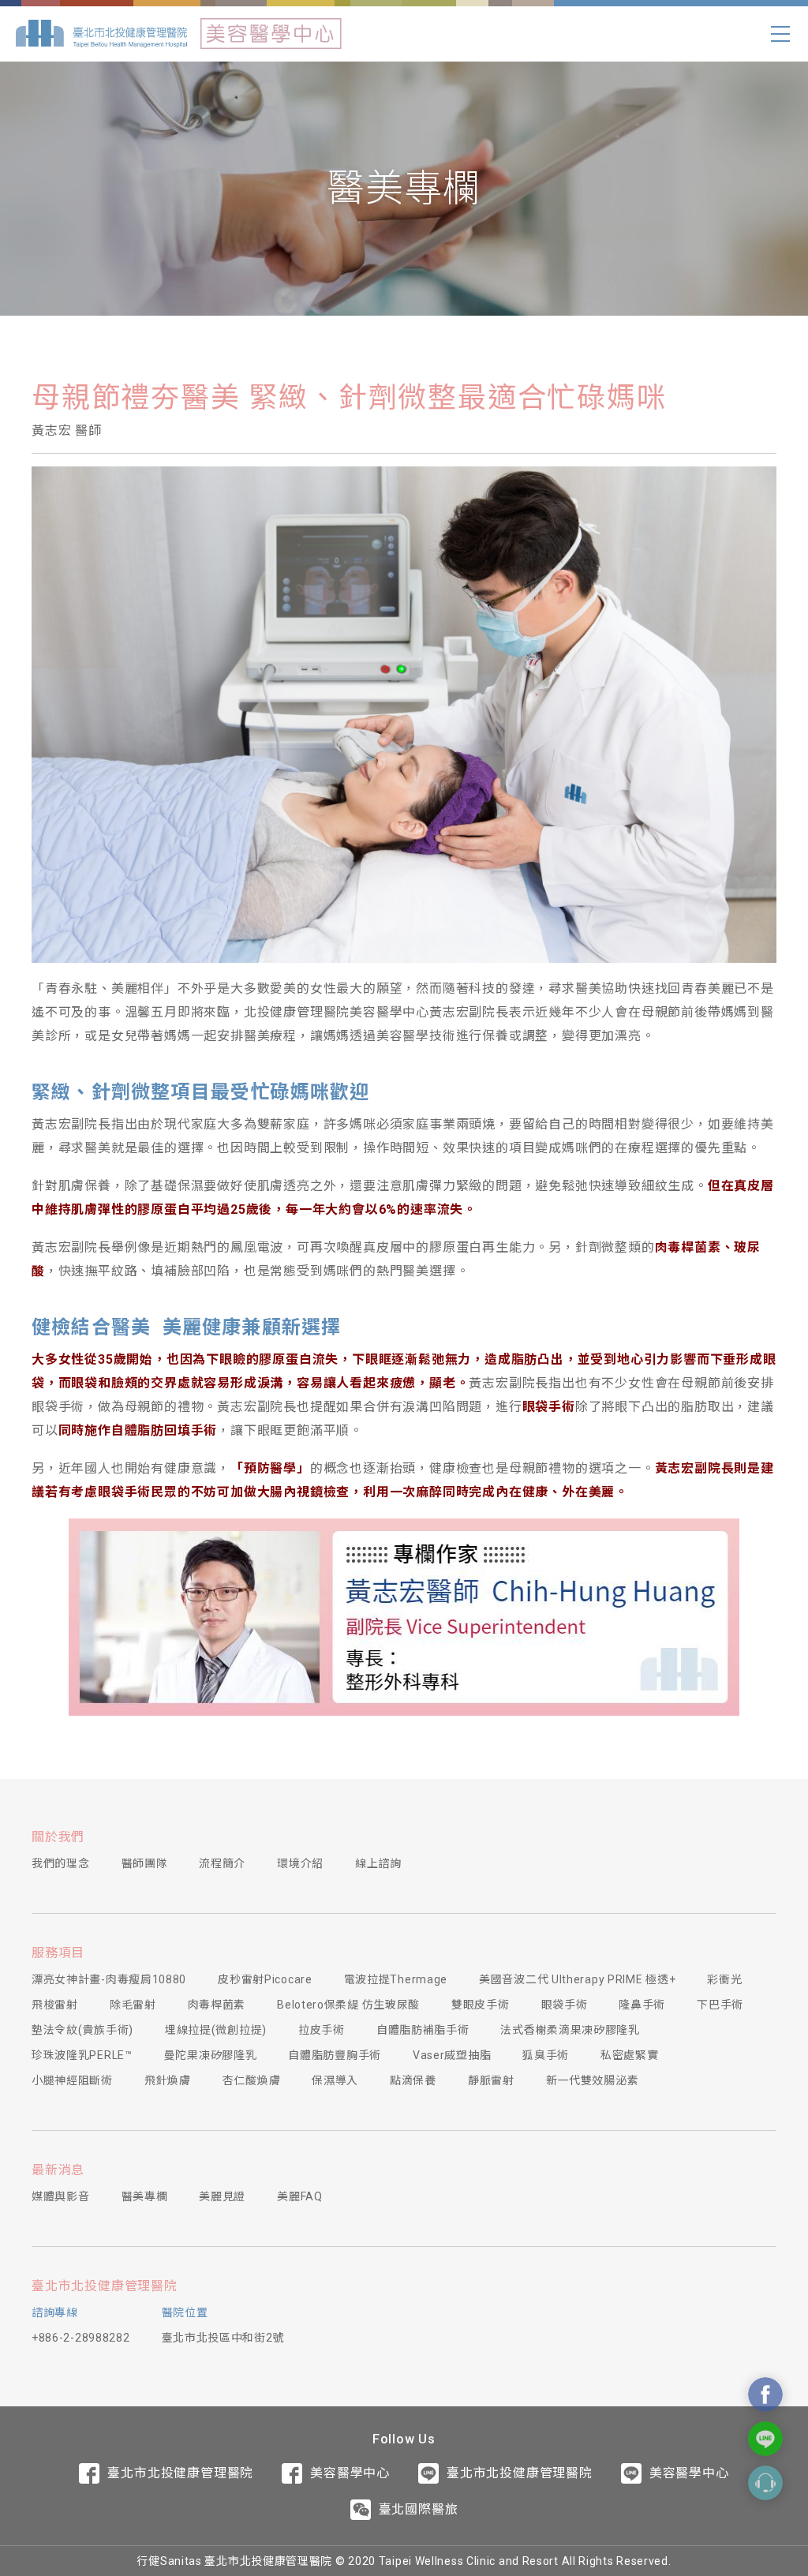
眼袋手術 (565, 2005)
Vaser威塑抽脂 (452, 2055)
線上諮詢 (378, 1863)
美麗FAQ (300, 2196)
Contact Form (765, 2483)
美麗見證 (222, 2196)
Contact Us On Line (765, 2439)
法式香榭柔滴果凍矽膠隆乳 (570, 2030)
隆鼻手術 (642, 2005)
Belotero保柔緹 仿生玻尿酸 (348, 2005)
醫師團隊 (145, 1863)
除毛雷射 (133, 2005)
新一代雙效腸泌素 (593, 2080)
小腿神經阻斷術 (72, 2080)
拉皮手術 (322, 2030)
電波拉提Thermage (396, 1979)
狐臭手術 (546, 2055)
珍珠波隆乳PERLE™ (82, 2055)
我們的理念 (61, 1863)
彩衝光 (724, 1979)
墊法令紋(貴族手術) (82, 2030)
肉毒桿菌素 (217, 2005)
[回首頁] (101, 34)
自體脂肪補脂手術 (423, 2030)
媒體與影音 (61, 2196)
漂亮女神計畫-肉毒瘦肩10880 (109, 1979)
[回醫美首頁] (271, 34)
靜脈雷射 (491, 2080)
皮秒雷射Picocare (265, 1979)
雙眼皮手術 (481, 2005)
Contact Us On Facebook (765, 2394)
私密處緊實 (630, 2055)
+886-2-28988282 (81, 2338)
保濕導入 (335, 2080)
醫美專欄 (145, 2196)
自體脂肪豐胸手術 (335, 2055)
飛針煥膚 (168, 2080)
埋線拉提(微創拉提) (216, 2030)
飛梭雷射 (55, 2005)
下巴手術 (720, 2005)
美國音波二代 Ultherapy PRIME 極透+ (577, 1979)
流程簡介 (222, 1863)
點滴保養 (413, 2080)
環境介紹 (300, 1863)
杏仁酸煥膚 (252, 2080)
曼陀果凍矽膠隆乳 (211, 2055)
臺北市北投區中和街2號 (223, 2338)
